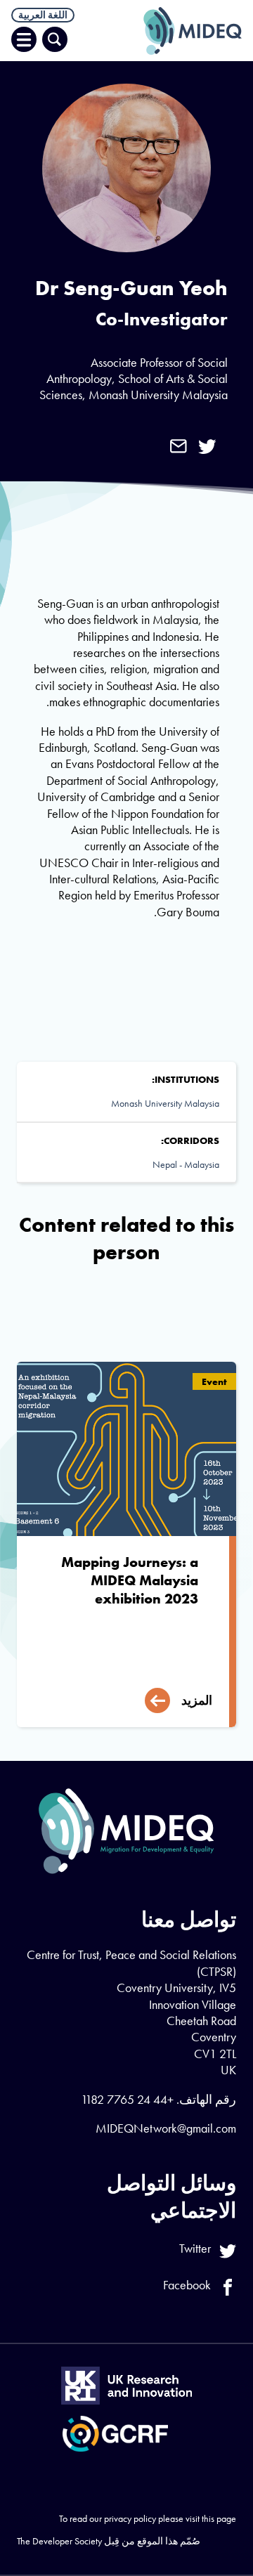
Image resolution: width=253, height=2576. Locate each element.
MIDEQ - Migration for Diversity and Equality (193, 31)
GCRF (115, 2434)
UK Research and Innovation (126, 2386)
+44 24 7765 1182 (127, 2099)
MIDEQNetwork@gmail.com (166, 2128)
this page (219, 2518)
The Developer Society (59, 2541)
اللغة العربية (43, 15)
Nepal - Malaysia (186, 1164)
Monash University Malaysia (165, 1103)
